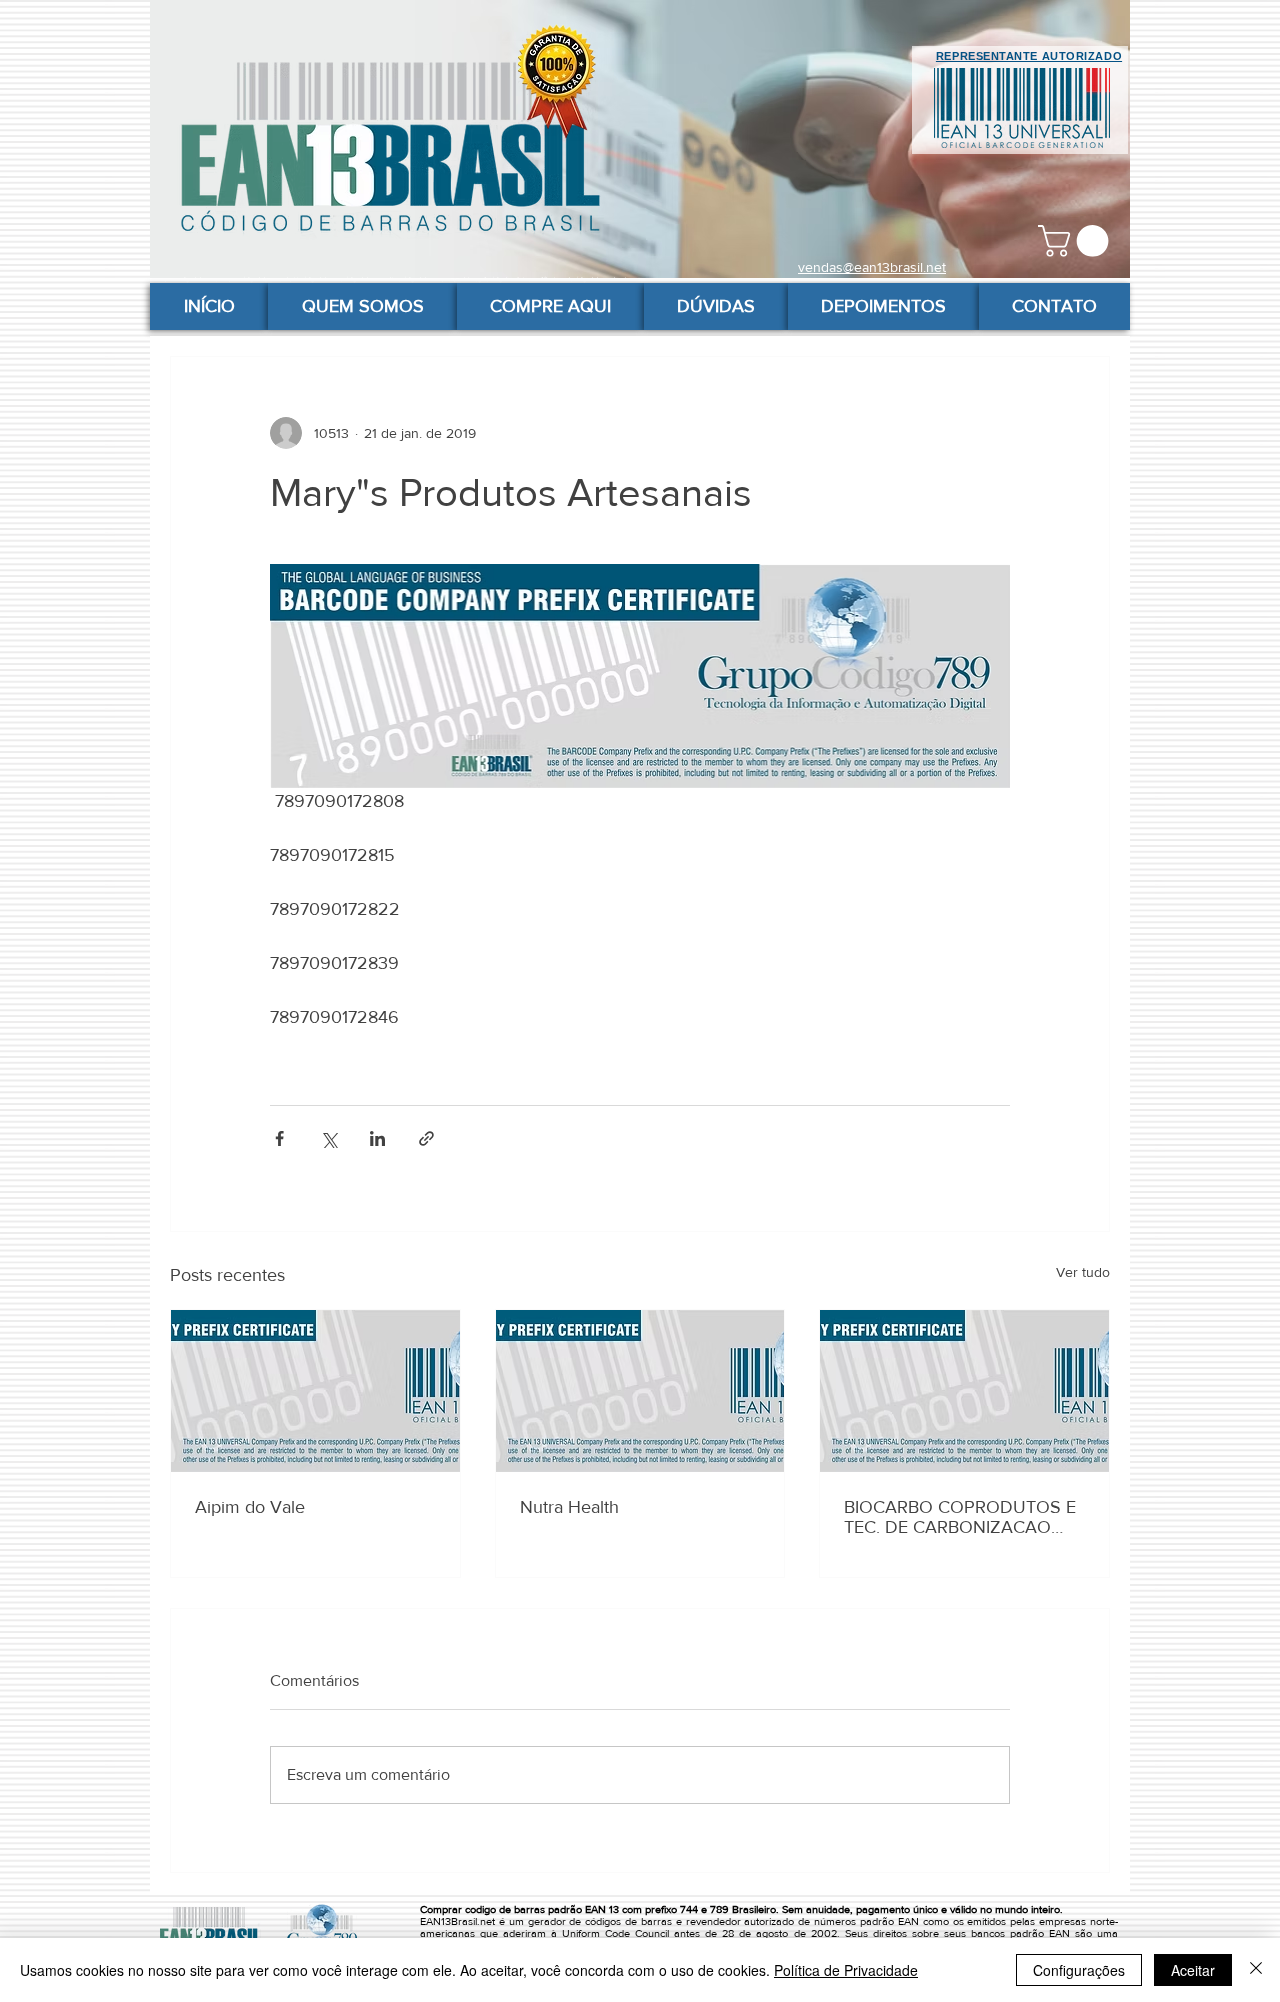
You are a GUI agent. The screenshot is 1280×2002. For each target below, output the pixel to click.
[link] (1077, 241)
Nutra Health (569, 1507)
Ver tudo (1083, 1272)
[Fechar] (1256, 1970)
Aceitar (1193, 1970)
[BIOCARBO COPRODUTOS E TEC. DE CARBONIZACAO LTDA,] (964, 1391)
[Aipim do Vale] (315, 1391)
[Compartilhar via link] (426, 1138)
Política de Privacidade (846, 1970)
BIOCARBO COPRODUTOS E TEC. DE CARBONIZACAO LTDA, (960, 1517)
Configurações (1079, 1970)
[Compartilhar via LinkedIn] (377, 1138)
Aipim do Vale (250, 1507)
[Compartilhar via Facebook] (279, 1138)
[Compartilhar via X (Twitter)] (328, 1138)
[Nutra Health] (640, 1391)
